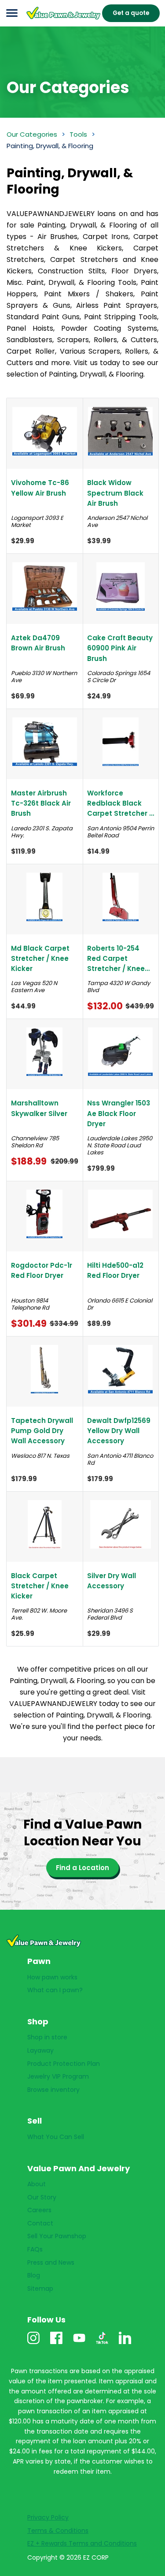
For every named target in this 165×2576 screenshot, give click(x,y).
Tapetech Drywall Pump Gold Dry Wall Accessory (42, 1431)
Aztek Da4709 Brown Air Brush (38, 643)
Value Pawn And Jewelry (54, 19)
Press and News (51, 2262)
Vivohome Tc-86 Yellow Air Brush (40, 488)
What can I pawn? (55, 1990)
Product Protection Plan (64, 2064)
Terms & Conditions (58, 2531)
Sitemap (40, 2289)
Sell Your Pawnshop (57, 2236)
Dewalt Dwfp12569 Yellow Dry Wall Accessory (119, 1431)
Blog (34, 2275)
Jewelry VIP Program (58, 2076)
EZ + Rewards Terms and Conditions (82, 2543)
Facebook (56, 2344)
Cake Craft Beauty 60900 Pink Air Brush (120, 648)
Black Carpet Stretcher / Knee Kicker (40, 1586)
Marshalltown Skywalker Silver (39, 1108)
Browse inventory (53, 2090)
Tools (78, 134)
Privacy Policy (48, 2517)
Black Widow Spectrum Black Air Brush (115, 493)
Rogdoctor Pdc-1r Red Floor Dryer (42, 1270)
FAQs (35, 2249)
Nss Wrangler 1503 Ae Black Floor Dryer (119, 1113)
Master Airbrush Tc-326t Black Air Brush (41, 803)
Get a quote (131, 13)
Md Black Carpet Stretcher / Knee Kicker (40, 959)
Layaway (40, 2050)
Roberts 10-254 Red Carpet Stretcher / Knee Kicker (116, 959)
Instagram (33, 2344)
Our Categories (32, 134)
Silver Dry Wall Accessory (112, 1581)
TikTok (102, 2344)
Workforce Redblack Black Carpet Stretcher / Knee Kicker (120, 804)
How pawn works (52, 1977)
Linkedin (125, 2344)
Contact (40, 2223)
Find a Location (82, 1868)
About (37, 2184)
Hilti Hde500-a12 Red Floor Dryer (115, 1270)
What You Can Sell (56, 2137)
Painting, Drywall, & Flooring (50, 146)
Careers (39, 2210)
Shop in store (47, 2037)
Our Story (42, 2197)
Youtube (79, 2344)
